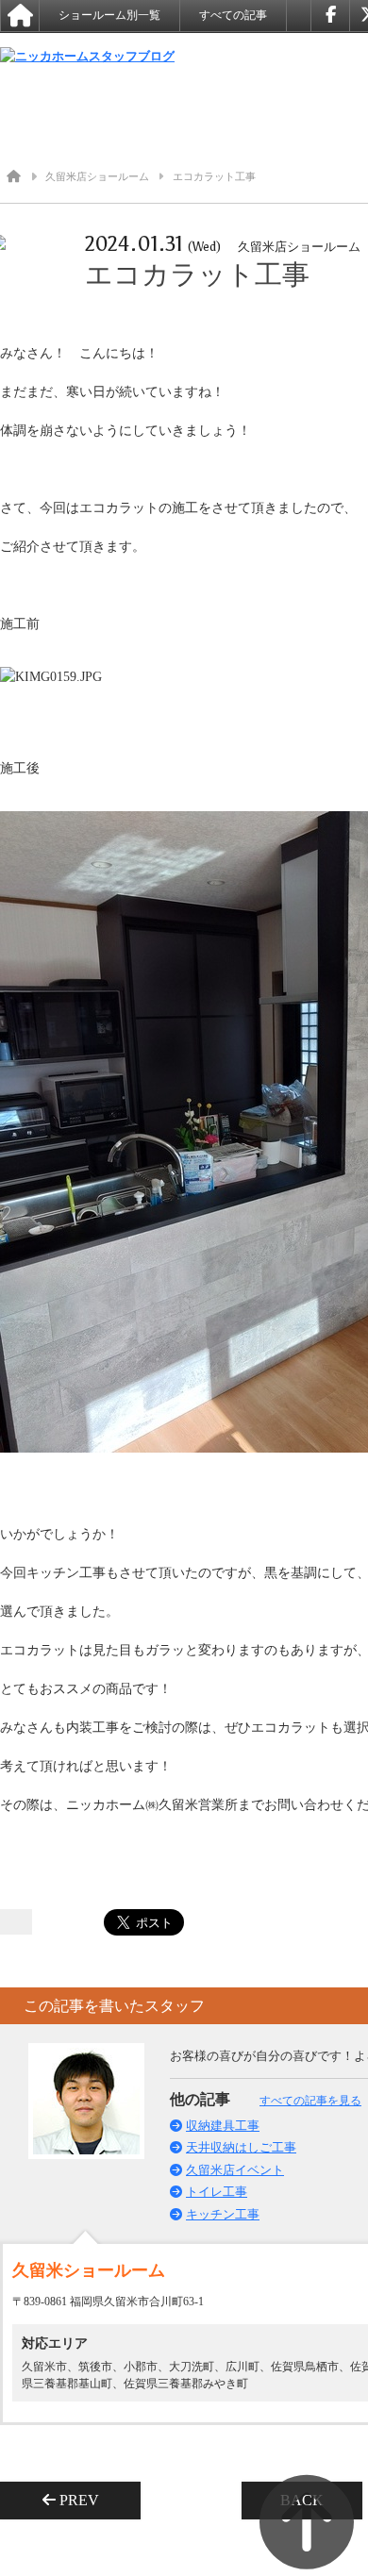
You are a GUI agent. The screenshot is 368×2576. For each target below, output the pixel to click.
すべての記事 (233, 15)
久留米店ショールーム (97, 176)
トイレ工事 (217, 2192)
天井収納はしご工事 (241, 2147)
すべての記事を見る (310, 2101)
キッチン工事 (223, 2214)
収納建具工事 (223, 2126)
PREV (85, 2500)
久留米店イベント (235, 2170)
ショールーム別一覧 (109, 15)
